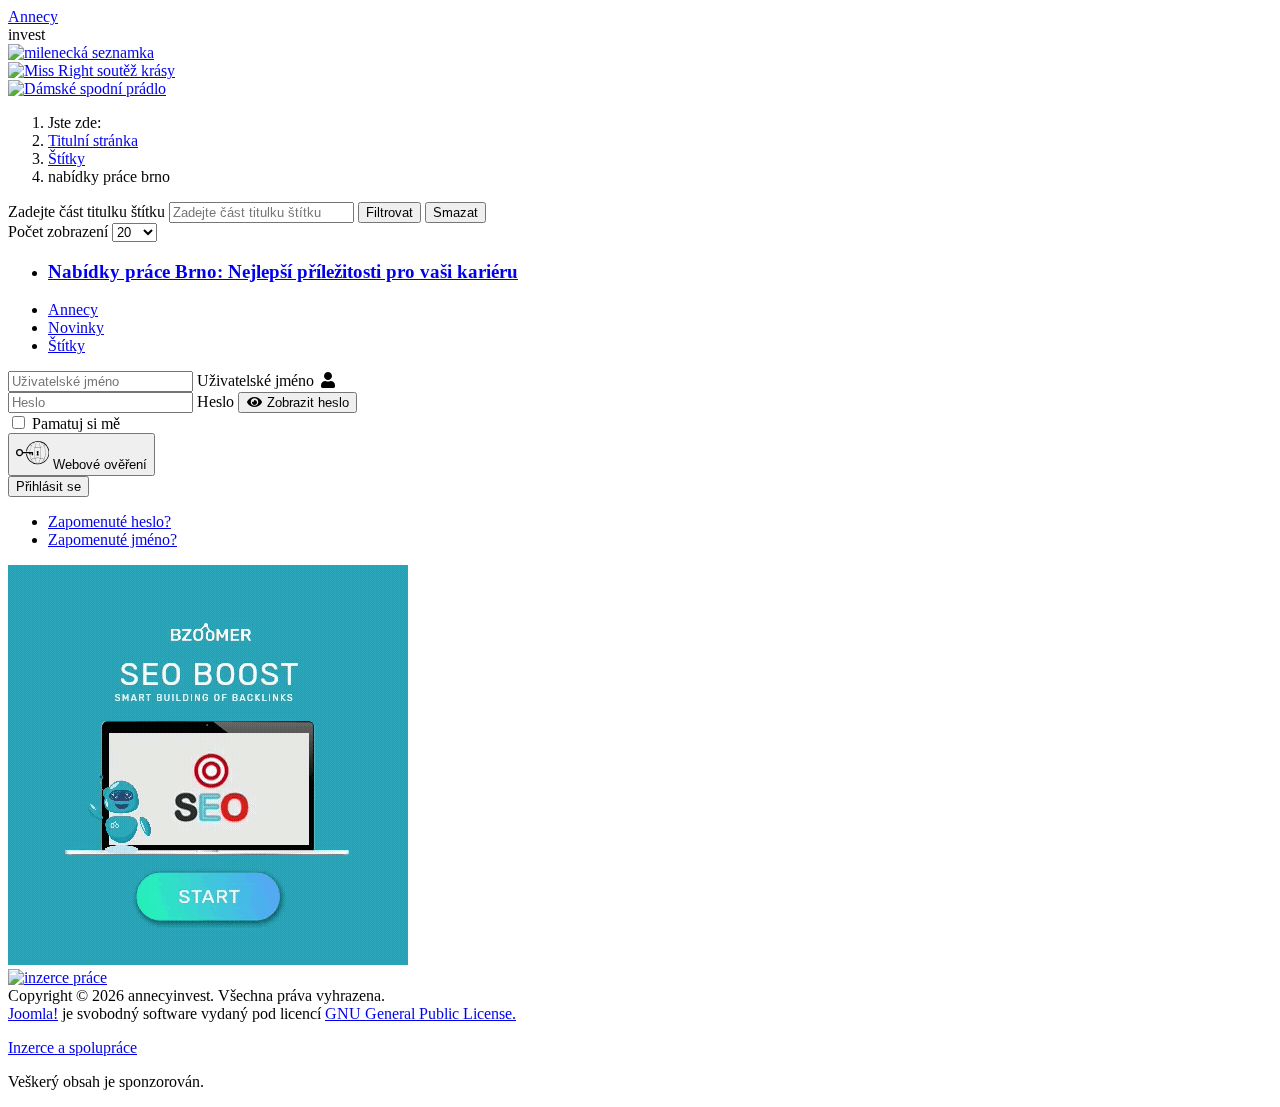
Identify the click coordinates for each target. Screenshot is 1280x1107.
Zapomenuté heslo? (109, 521)
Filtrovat (389, 212)
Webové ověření (98, 465)
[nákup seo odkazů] (208, 959)
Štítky (66, 345)
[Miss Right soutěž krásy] (91, 70)
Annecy (73, 309)
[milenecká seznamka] (81, 52)
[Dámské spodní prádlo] (87, 88)
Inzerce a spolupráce (72, 1047)
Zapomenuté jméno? (112, 539)
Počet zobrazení (60, 231)
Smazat (455, 212)
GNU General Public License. (420, 1013)
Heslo (215, 401)
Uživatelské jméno (255, 380)
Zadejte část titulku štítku (88, 211)
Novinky (76, 327)
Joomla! (33, 1013)
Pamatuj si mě (76, 423)
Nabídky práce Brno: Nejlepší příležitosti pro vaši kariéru (283, 271)
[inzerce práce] (57, 977)
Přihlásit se (48, 486)
